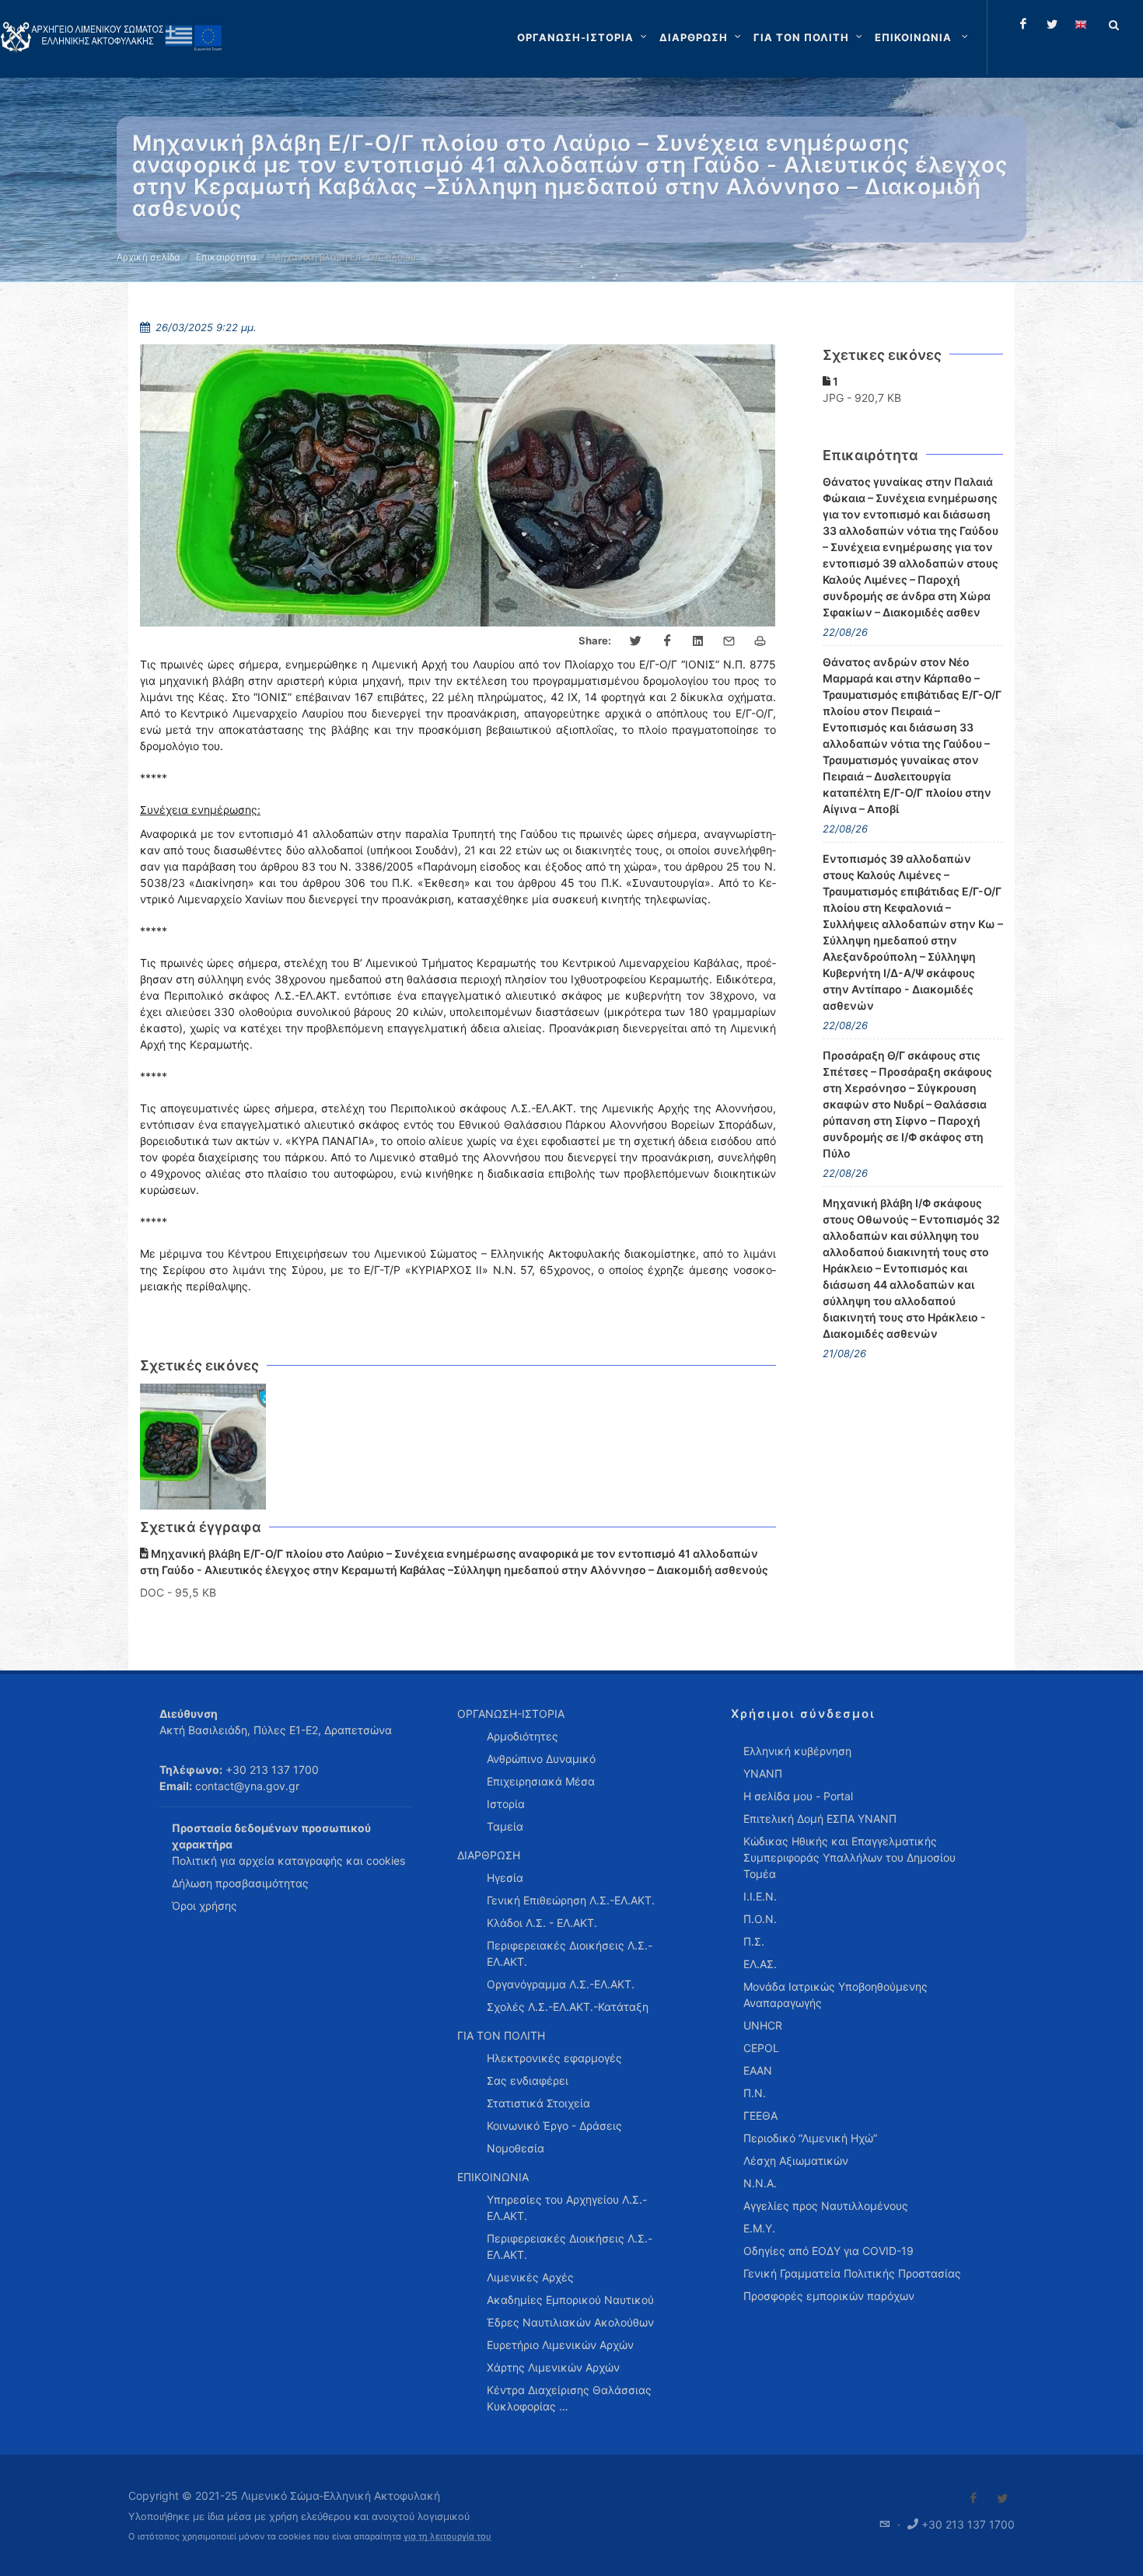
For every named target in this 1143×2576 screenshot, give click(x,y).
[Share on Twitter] (636, 641)
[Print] (760, 641)
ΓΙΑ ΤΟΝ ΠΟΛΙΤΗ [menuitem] (501, 2035)
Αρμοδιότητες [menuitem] (523, 1736)
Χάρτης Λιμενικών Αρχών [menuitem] (553, 2367)
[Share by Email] (729, 641)
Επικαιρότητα (226, 257)
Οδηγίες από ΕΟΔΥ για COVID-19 (828, 2251)
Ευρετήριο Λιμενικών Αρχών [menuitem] (560, 2345)
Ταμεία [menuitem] (505, 1826)
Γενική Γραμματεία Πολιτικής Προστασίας (852, 2273)
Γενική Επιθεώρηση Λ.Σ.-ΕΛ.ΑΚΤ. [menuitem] (571, 1900)
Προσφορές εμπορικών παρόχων (829, 2296)
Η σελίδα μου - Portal (798, 1796)
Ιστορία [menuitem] (506, 1804)
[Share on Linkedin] (698, 641)
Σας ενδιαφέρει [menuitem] (528, 2080)
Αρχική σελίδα (149, 257)
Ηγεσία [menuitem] (505, 1878)
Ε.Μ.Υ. (759, 2228)
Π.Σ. (754, 1941)
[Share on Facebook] (667, 641)
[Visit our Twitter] (1002, 2498)
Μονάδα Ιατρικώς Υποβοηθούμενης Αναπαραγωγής (835, 1995)
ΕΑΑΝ (758, 2070)
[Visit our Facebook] (973, 2498)
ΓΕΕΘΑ (760, 2115)
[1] (203, 1447)
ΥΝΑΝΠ (763, 1773)
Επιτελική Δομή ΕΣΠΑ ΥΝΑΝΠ (820, 1819)
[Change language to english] (1081, 24)
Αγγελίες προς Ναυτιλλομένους (826, 2206)
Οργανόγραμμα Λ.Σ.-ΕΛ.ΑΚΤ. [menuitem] (561, 1984)
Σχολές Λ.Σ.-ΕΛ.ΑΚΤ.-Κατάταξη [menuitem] (568, 2007)
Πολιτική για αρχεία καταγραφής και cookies (288, 1860)
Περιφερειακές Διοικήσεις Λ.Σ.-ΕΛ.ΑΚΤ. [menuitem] (570, 1953)
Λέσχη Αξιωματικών (796, 2161)
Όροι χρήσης (204, 1906)
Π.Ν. (755, 2093)
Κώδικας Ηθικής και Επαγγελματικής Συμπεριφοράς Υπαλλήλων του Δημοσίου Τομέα (849, 1857)
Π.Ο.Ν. (760, 1919)
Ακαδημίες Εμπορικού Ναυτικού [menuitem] (570, 2300)
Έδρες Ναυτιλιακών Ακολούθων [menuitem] (570, 2322)
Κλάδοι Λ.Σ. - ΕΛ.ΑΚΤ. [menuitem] (542, 1923)
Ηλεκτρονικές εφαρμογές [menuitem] (554, 2058)
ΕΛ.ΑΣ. (760, 1964)
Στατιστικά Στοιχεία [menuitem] (538, 2103)
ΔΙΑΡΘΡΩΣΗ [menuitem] (489, 1855)
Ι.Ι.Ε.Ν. (760, 1896)
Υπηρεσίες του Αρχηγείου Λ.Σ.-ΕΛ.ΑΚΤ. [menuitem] (567, 2208)
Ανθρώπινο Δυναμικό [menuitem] (541, 1759)
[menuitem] (923, 37)
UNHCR (763, 2025)
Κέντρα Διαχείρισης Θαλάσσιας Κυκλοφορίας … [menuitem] (569, 2398)
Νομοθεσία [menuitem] (516, 2148)
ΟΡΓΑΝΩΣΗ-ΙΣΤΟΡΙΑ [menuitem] (511, 1714)
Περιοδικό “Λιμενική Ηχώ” (810, 2138)
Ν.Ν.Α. (760, 2183)
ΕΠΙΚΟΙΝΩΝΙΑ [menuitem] (493, 2177)
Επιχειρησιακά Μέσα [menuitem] (541, 1781)
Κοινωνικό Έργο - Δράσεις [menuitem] (554, 2126)
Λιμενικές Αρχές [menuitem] (530, 2277)
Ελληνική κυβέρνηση (797, 1751)
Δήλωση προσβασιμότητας (240, 1883)
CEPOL (761, 2048)
